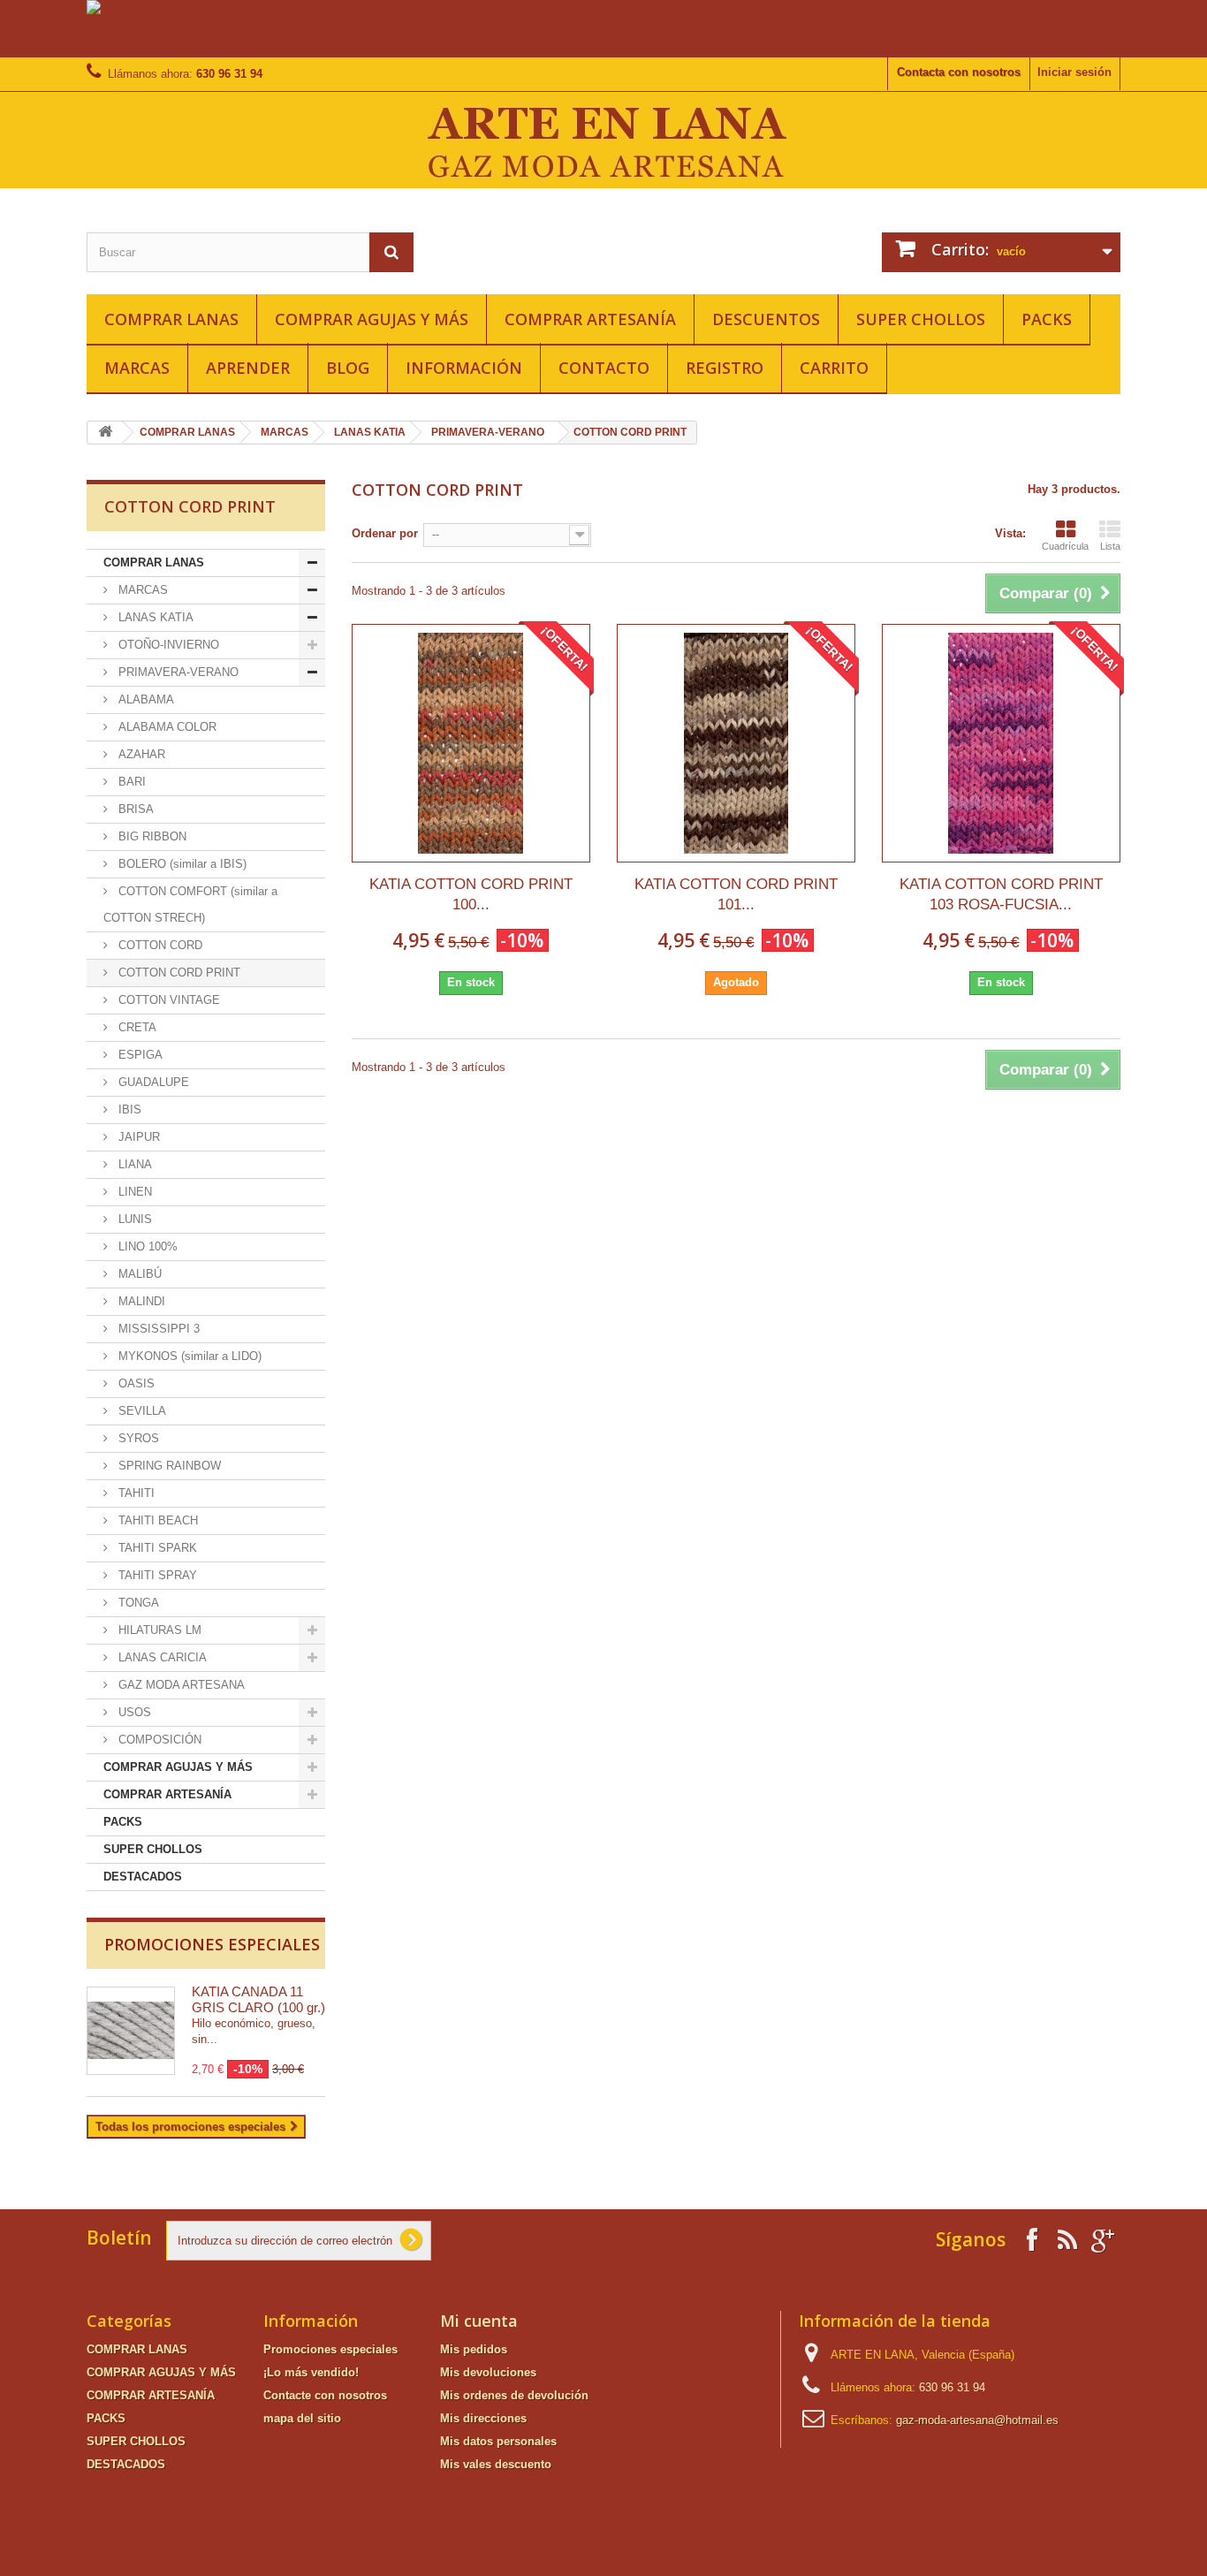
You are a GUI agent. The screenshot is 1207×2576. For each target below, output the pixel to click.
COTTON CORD (159, 945)
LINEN (133, 1192)
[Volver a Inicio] (105, 433)
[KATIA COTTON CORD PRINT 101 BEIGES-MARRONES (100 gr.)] (736, 743)
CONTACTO (604, 368)
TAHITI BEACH (156, 1520)
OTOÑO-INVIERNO (167, 645)
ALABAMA (144, 699)
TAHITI (135, 1493)
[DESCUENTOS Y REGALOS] (603, 29)
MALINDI (140, 1301)
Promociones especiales (212, 1944)
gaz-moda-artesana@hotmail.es (977, 2420)
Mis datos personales (498, 2441)
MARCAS (137, 368)
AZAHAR (140, 754)
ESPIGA (139, 1055)
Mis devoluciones (488, 2372)
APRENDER (248, 368)
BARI (130, 782)
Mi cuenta (479, 2321)
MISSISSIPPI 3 (157, 1329)
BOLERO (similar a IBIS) (181, 864)
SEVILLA (140, 1411)
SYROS (137, 1438)
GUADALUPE (152, 1082)
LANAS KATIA (370, 432)
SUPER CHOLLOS (921, 319)
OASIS (135, 1383)
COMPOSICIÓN (158, 1740)
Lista (1110, 546)
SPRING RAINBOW (168, 1466)
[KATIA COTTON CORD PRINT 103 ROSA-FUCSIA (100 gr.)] (1001, 743)
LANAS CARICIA (161, 1657)
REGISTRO (725, 368)
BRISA (134, 809)
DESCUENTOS (766, 319)
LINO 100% (146, 1246)
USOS (133, 1712)
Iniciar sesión (1074, 72)
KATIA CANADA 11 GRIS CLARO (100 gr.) (258, 1999)
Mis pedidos (474, 2349)
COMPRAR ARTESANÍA (590, 319)
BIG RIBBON (151, 836)
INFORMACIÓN (464, 368)
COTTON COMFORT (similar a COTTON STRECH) (190, 904)
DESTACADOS (143, 1877)
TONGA (137, 1603)
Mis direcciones (483, 2418)
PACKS (1047, 319)
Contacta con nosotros (959, 72)
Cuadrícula (1065, 546)
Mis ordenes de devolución (514, 2395)
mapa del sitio (302, 2418)
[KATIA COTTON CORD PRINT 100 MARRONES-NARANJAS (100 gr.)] (471, 743)
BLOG (348, 368)
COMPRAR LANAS (171, 319)
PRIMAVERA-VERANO (488, 432)
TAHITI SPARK (156, 1548)
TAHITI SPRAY (156, 1575)
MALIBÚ (138, 1274)
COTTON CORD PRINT (178, 973)
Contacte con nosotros (325, 2395)
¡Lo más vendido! (311, 2372)
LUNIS (133, 1219)
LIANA (133, 1164)
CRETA (136, 1027)
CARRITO (834, 368)
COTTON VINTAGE (167, 1000)
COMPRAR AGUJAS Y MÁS (372, 319)
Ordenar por (385, 533)
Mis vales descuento (496, 2464)
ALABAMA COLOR (166, 727)
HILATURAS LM (158, 1630)
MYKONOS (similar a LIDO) (188, 1356)
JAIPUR (137, 1137)
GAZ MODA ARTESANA (180, 1685)
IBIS (128, 1109)
